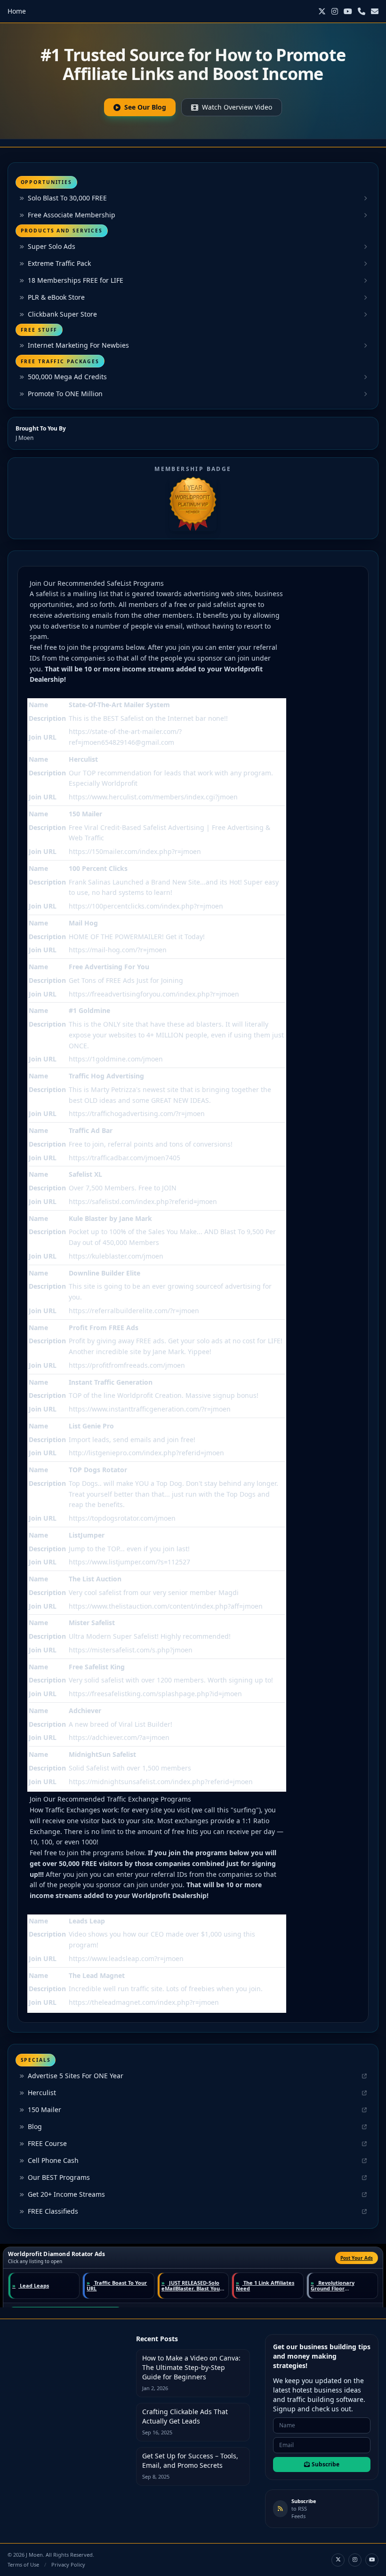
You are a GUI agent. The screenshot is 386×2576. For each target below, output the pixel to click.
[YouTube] (348, 11)
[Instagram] (335, 11)
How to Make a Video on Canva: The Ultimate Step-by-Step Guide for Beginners (191, 2367)
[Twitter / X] (322, 11)
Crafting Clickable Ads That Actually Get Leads (185, 2416)
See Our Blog (145, 107)
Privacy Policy (68, 2564)
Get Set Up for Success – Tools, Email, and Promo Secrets (190, 2460)
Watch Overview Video (237, 107)
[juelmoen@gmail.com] (375, 11)
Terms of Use (23, 2564)
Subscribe (326, 2464)
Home (17, 11)
